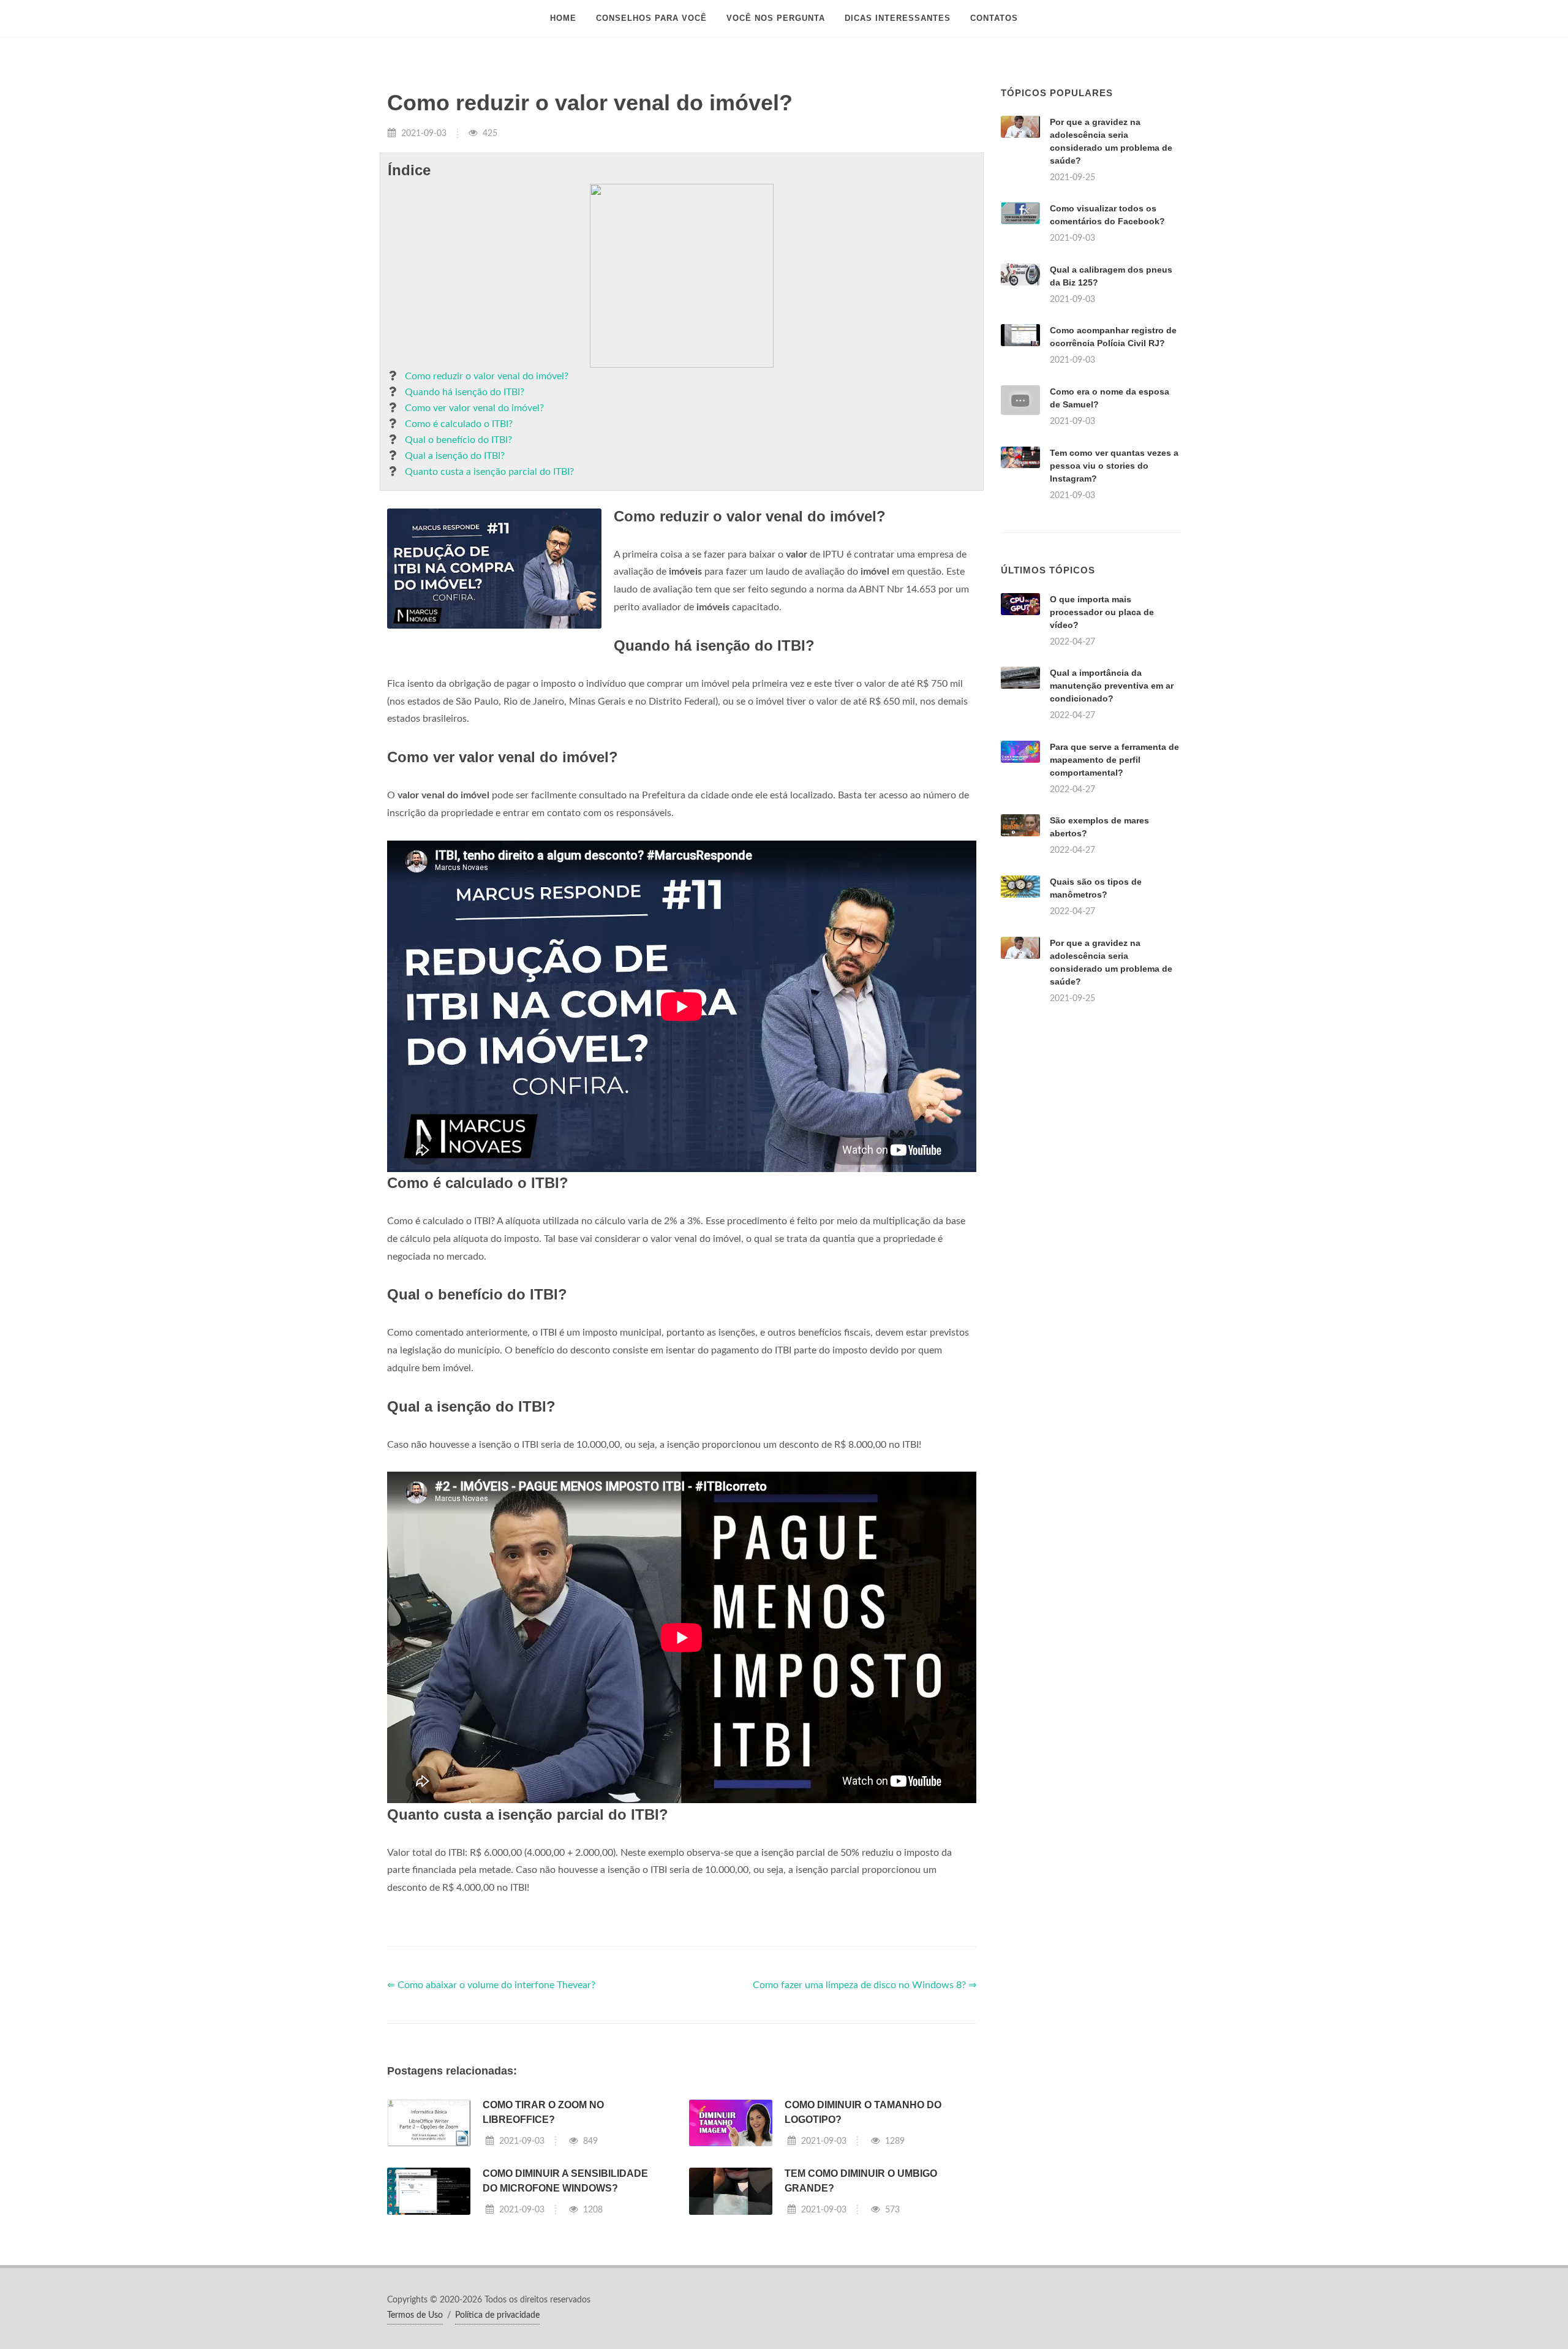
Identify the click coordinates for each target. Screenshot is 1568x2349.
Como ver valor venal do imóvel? (474, 408)
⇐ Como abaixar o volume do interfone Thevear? (491, 1985)
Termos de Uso (415, 2315)
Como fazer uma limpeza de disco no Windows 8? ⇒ (865, 1985)
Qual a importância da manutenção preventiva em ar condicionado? (1112, 686)
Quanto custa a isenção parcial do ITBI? (489, 472)
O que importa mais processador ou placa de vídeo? (1102, 612)
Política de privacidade (497, 2315)
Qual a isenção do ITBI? (455, 456)
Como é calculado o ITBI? (459, 424)
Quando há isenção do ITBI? (465, 392)
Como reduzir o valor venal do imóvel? (487, 376)
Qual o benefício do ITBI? (458, 440)
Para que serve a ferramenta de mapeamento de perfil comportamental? (1114, 760)
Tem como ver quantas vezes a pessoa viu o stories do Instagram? (1114, 466)
